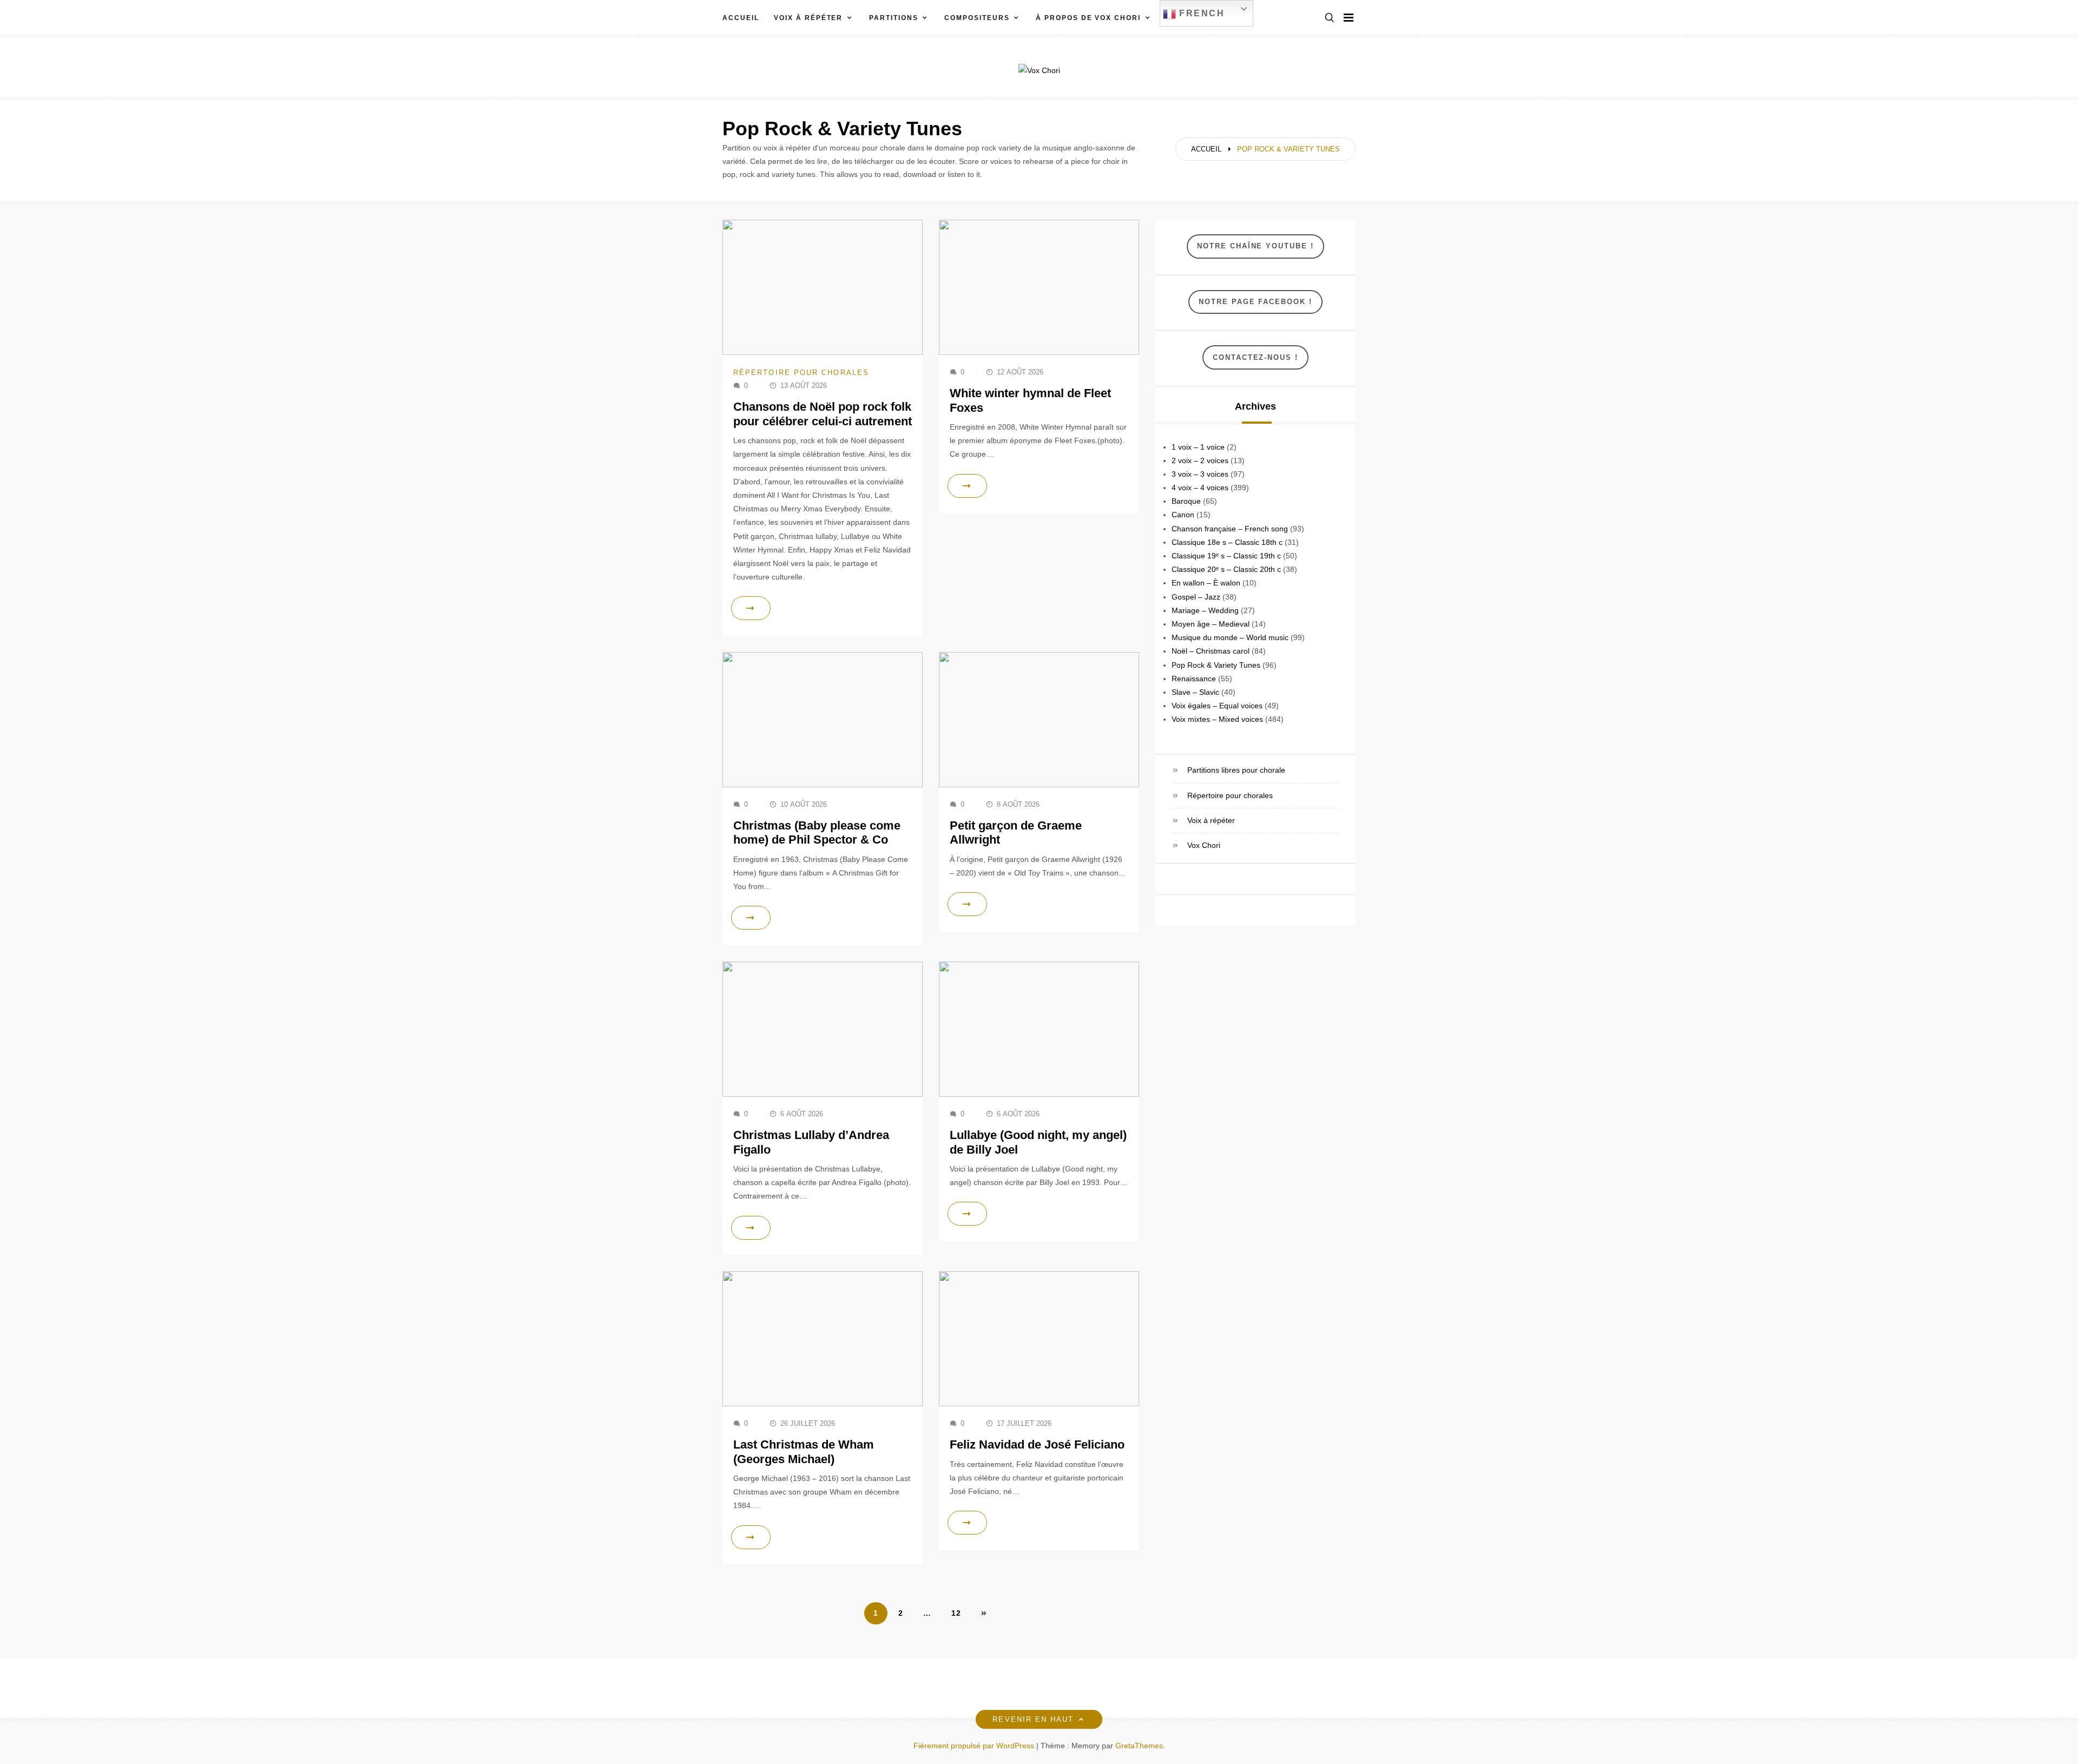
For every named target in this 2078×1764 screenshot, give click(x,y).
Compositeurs (977, 18)
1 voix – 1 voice (1198, 447)
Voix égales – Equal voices (1217, 706)
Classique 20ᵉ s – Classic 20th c (1226, 569)
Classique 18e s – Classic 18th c (1227, 542)
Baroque (1186, 501)
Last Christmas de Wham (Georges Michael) (804, 1452)
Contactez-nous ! (1255, 357)
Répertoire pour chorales (801, 373)
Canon (1183, 515)
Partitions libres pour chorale (1236, 770)
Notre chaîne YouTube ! (1255, 246)
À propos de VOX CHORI (1088, 18)
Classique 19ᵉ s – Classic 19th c (1226, 556)
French (1201, 13)
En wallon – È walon (1206, 583)
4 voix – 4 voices (1200, 488)
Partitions (893, 18)
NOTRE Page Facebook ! (1255, 302)
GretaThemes (1139, 1746)
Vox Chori (1204, 845)
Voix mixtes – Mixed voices (1217, 719)
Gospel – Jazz (1196, 597)
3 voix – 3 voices (1200, 474)
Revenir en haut (1033, 1719)
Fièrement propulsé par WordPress (975, 1746)
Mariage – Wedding (1205, 610)
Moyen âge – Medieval (1211, 624)
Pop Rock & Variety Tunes (1216, 665)
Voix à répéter (808, 18)
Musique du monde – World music (1230, 637)
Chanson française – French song (1230, 529)
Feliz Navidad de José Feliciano (1037, 1444)
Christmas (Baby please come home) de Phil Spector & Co (817, 832)
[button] (1330, 18)
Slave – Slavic (1195, 692)
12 (956, 1613)
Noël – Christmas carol (1211, 651)
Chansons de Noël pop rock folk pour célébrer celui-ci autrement (823, 414)
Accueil (741, 18)
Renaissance (1194, 679)
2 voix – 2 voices (1200, 460)
